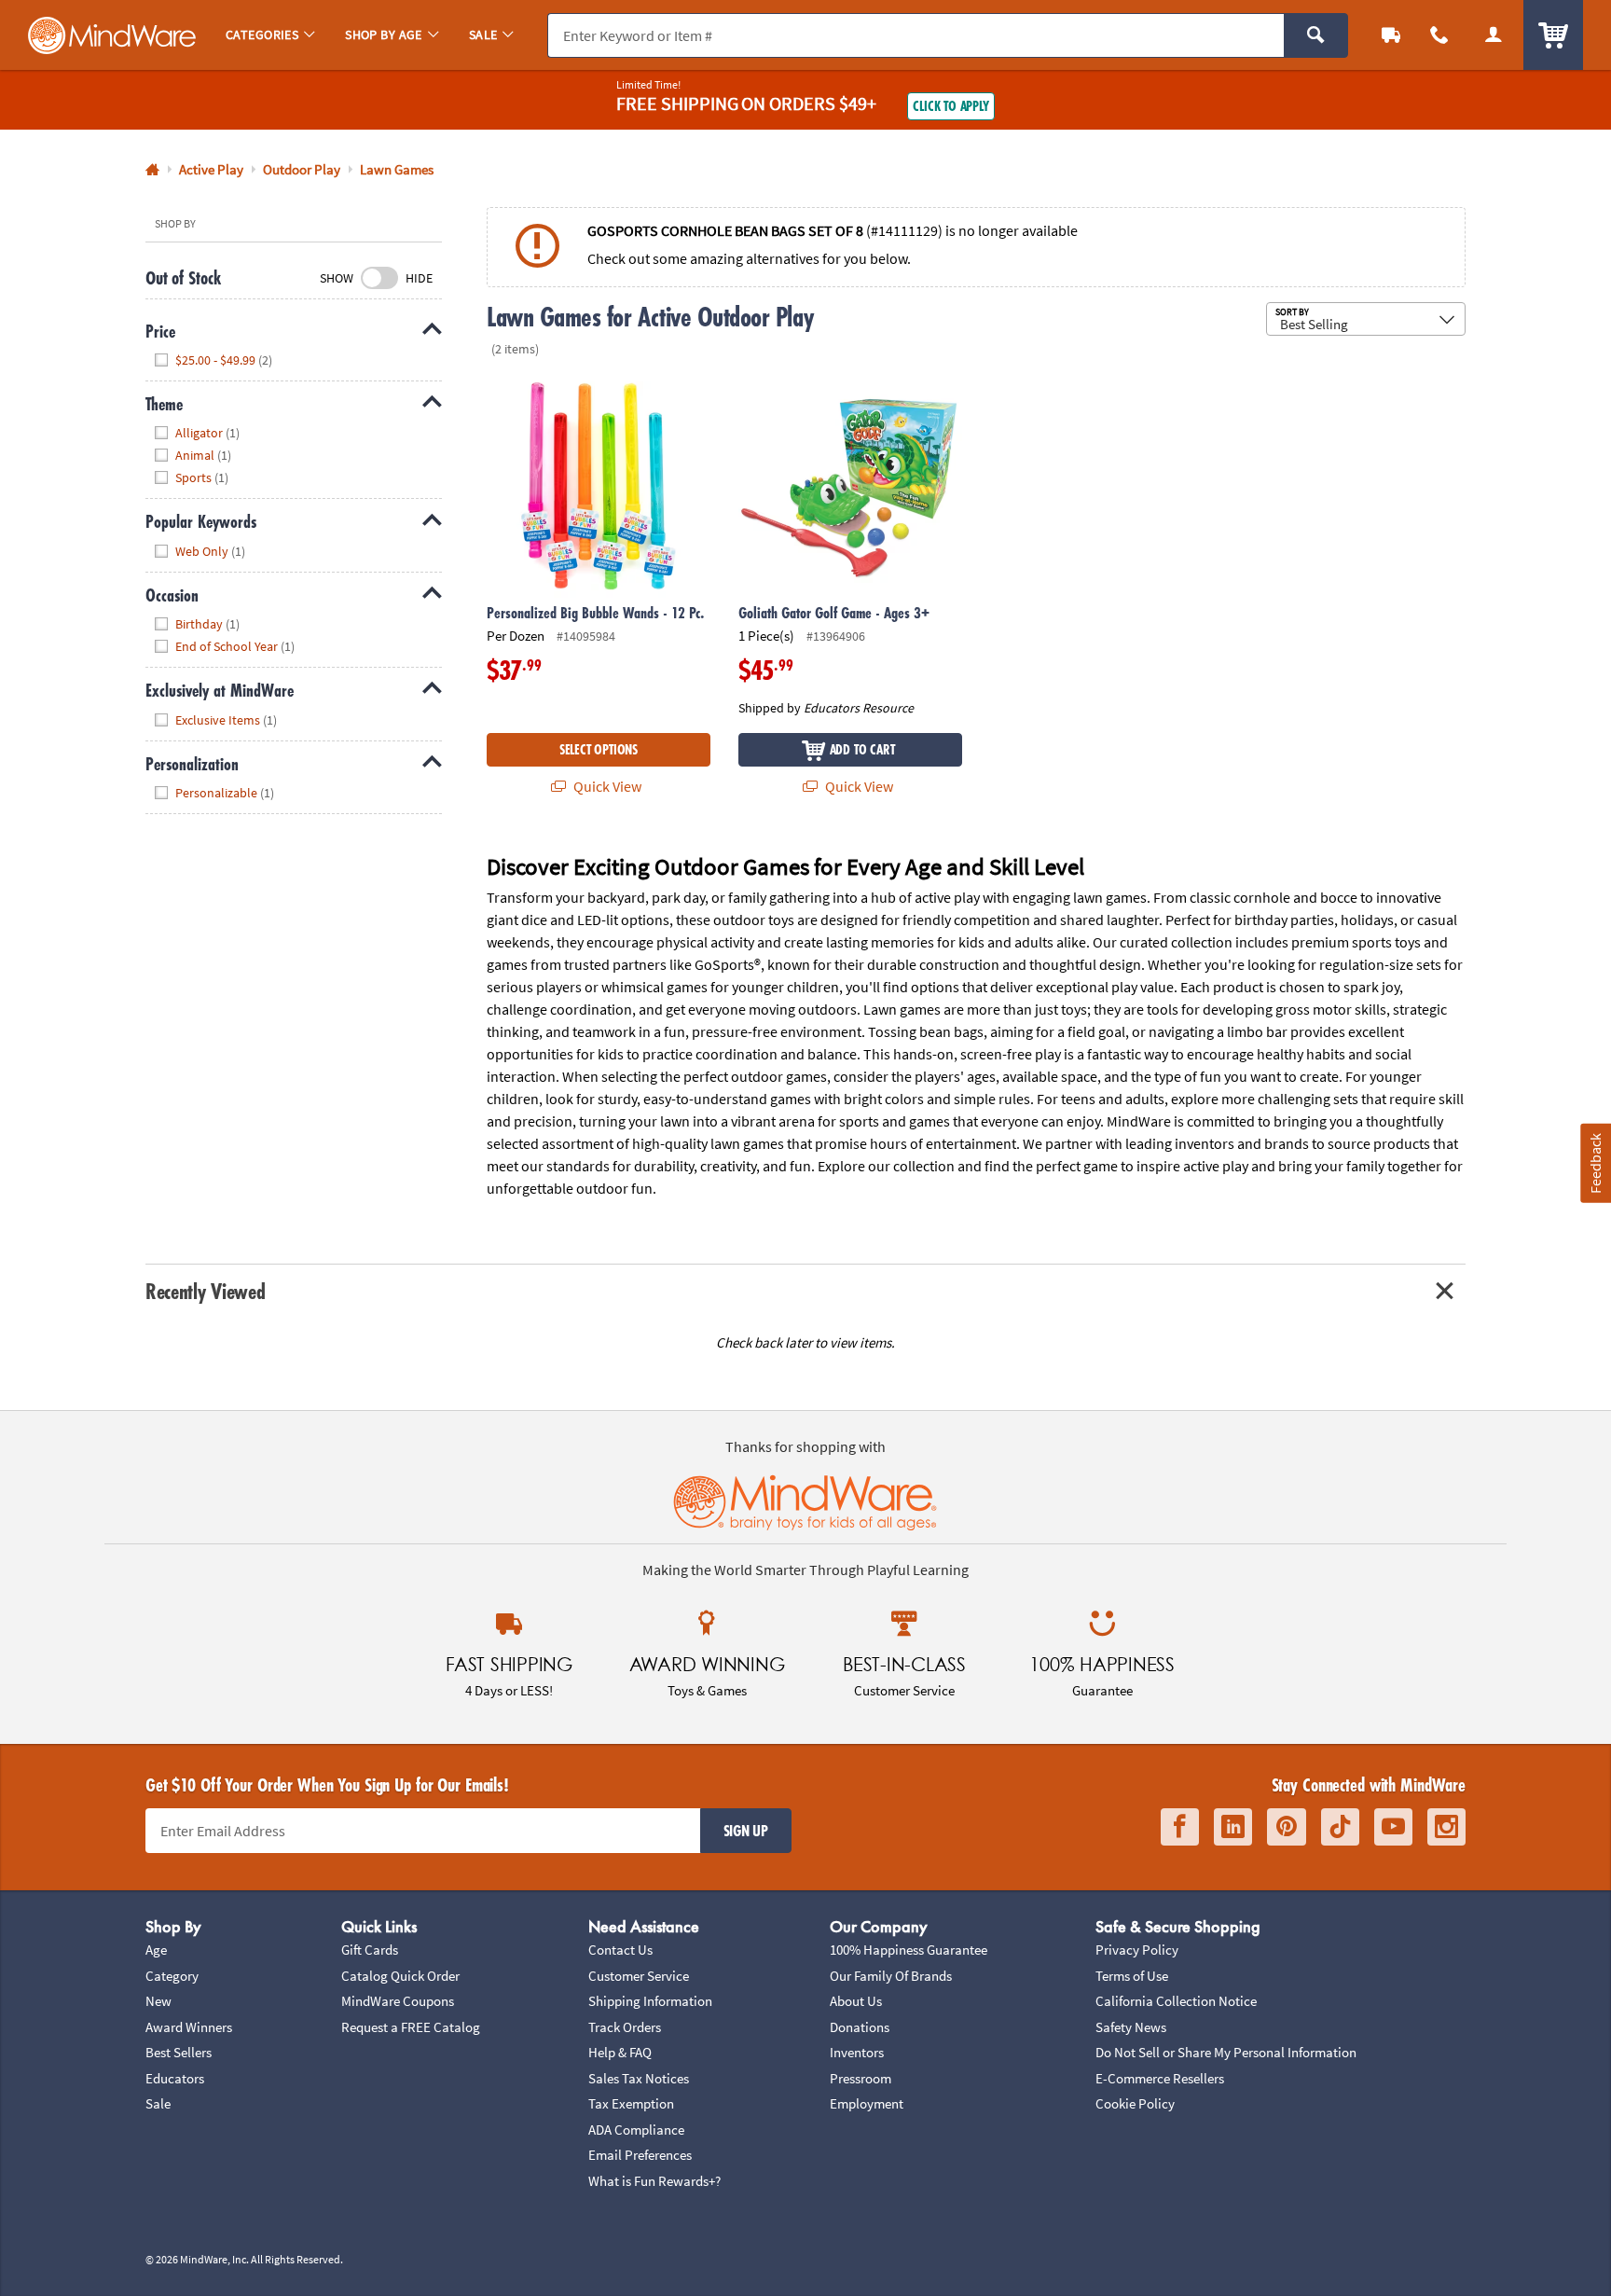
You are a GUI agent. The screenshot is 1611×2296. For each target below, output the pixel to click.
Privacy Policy (1137, 1950)
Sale (158, 2103)
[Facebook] (1180, 1827)
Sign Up (746, 1831)
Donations (860, 2027)
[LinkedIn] (1233, 1827)
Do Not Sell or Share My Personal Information (1226, 2052)
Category (172, 1976)
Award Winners (189, 2027)
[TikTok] (1340, 1827)
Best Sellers (179, 2052)
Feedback (1595, 1163)
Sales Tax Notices (639, 2078)
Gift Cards (370, 1950)
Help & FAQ (620, 2052)
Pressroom (861, 2078)
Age (156, 1950)
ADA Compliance (636, 2130)
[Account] (1494, 35)
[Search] (1316, 35)
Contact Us (620, 1950)
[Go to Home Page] (152, 170)
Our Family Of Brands (891, 1976)
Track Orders (625, 2027)
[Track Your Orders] (1391, 35)
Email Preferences (640, 2155)
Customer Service (639, 1976)
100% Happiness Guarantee (909, 1950)
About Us (856, 2001)
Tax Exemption (631, 2103)
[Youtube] (1393, 1827)
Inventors (857, 2052)
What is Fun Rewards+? (654, 2181)
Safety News (1131, 2027)
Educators (175, 2078)
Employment (867, 2103)
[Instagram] (1446, 1827)
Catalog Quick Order (400, 1976)
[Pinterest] (1287, 1827)
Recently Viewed (205, 1291)
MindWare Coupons (398, 2001)
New (158, 2001)
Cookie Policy (1135, 2103)
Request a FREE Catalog (411, 2027)
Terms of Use (1132, 1976)
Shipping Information (650, 2001)
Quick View (606, 786)
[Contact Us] (1439, 35)
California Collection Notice (1176, 2001)
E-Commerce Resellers (1160, 2078)
